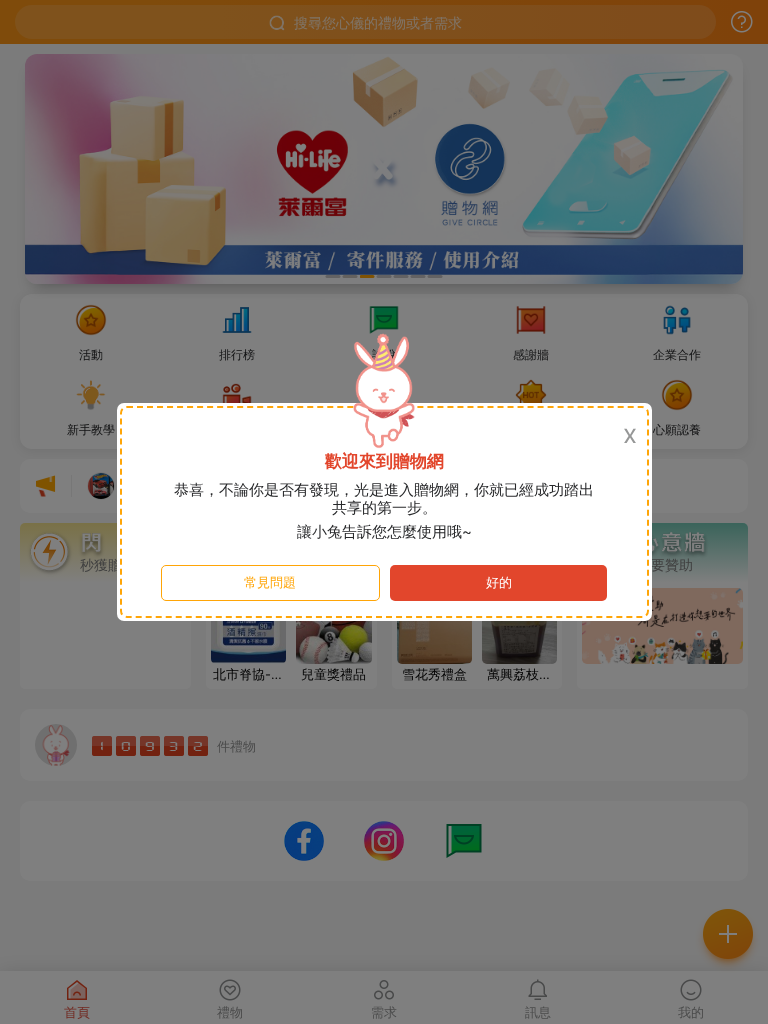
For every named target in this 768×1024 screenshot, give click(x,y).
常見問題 (270, 582)
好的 (499, 582)
